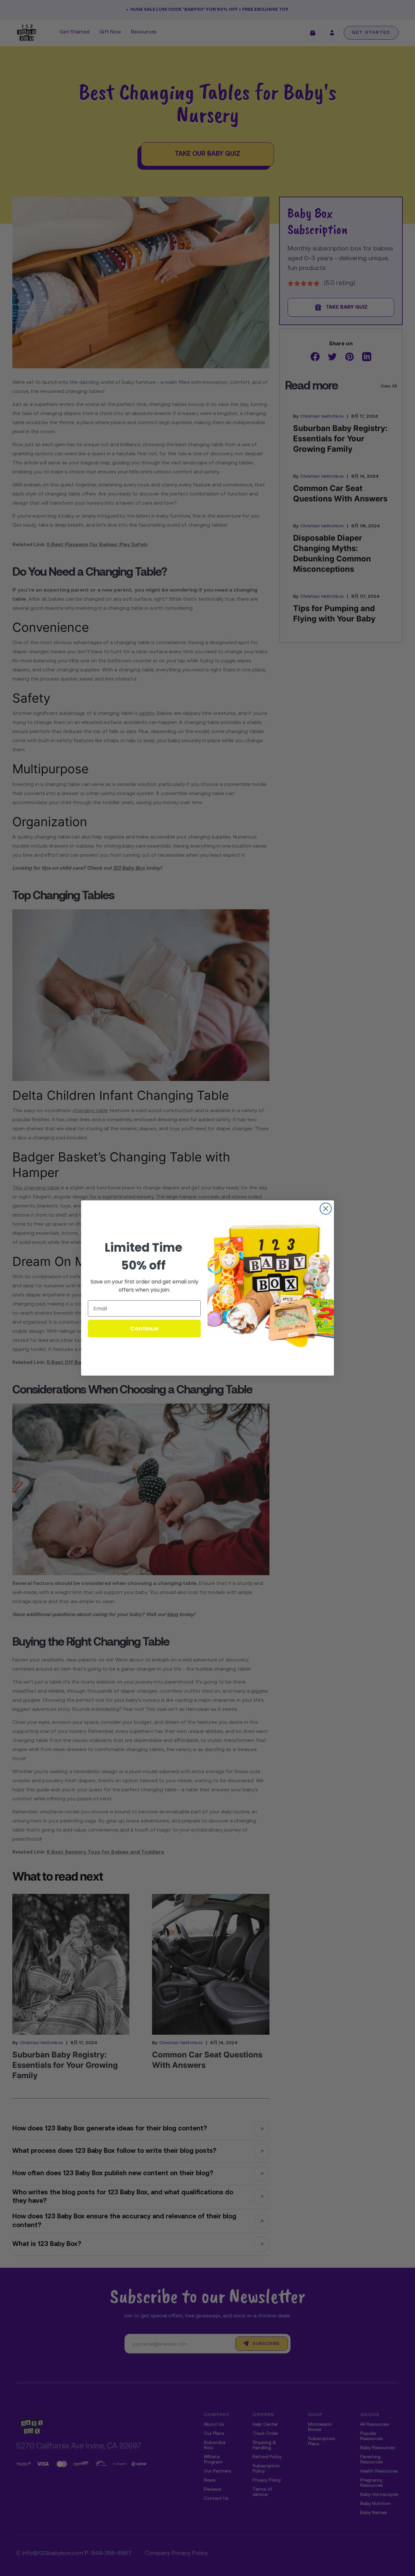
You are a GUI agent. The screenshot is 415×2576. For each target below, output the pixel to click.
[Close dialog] (326, 1209)
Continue (144, 1328)
